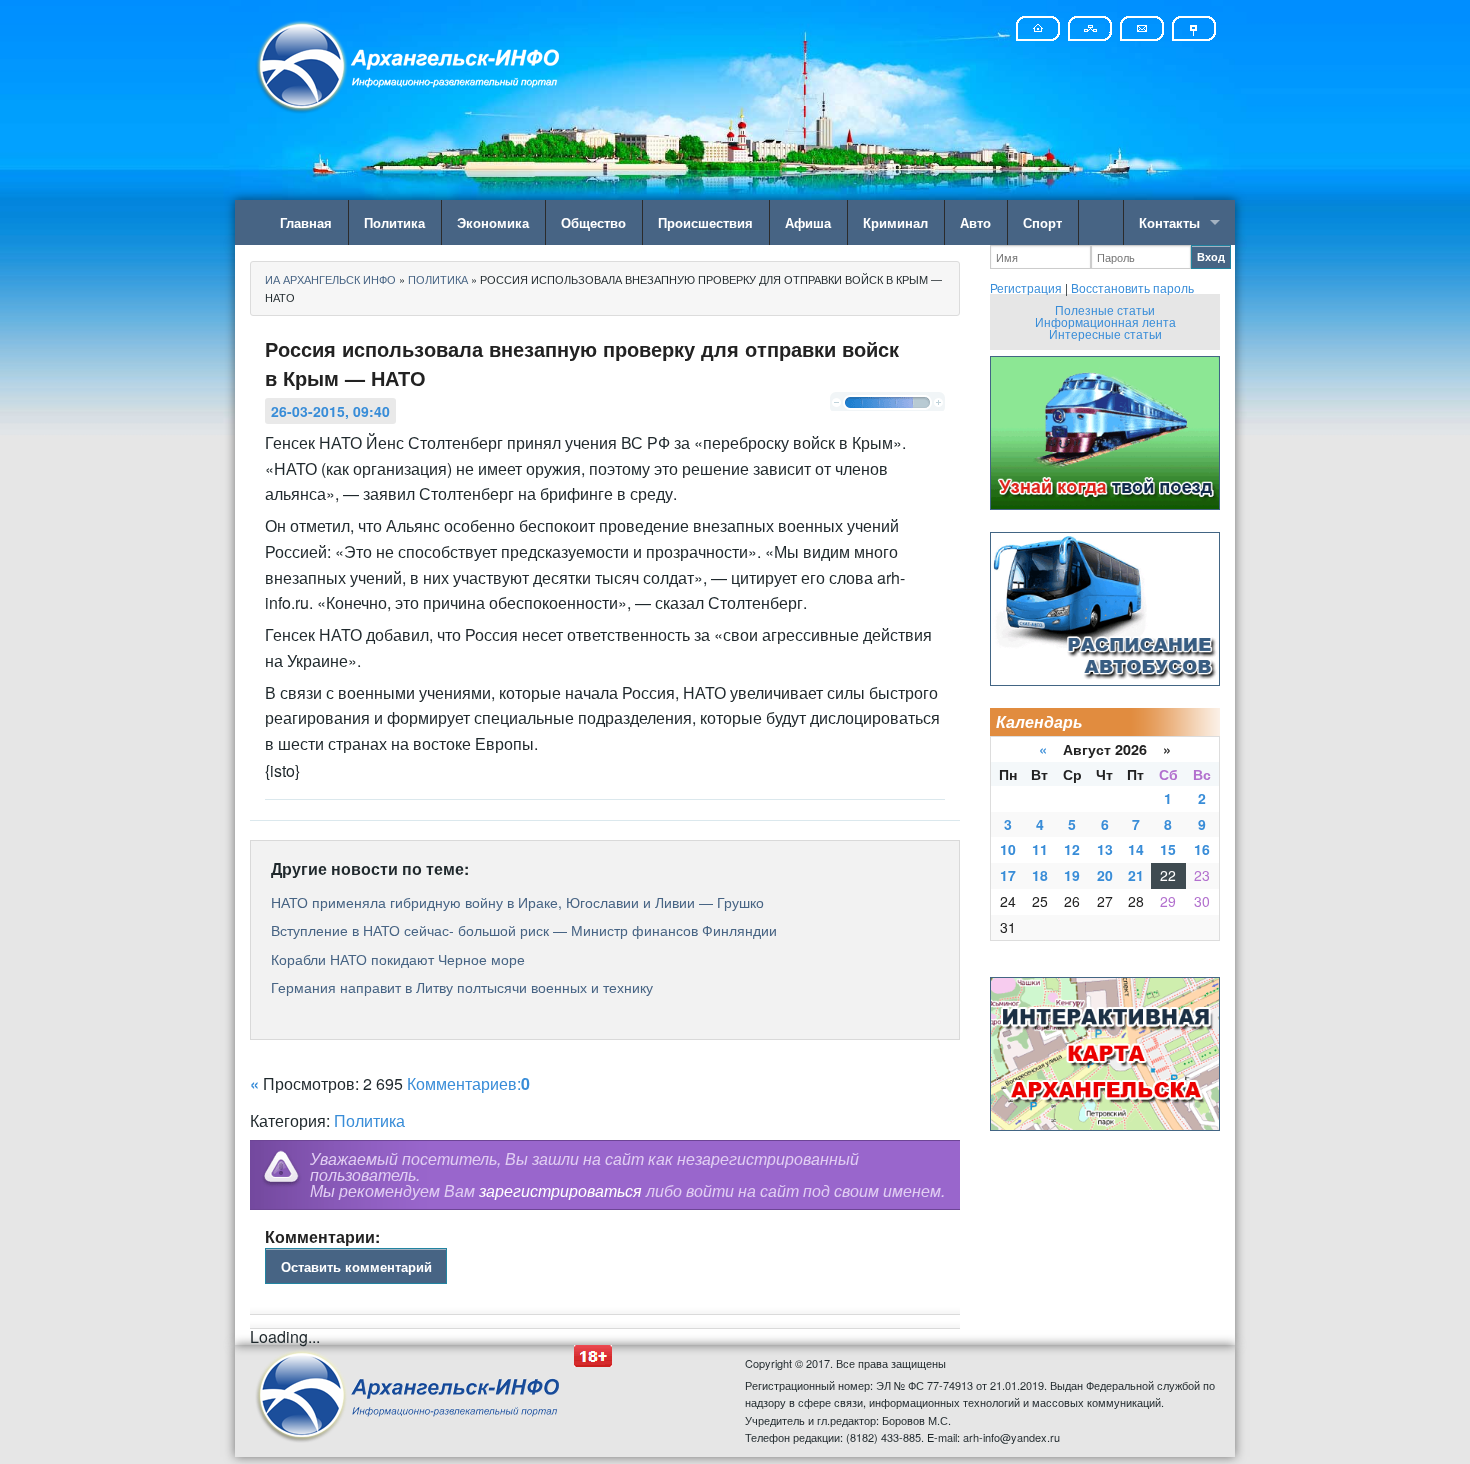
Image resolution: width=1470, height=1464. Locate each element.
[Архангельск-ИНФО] (410, 63)
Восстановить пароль (1132, 287)
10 (1008, 849)
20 (1105, 875)
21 (1136, 875)
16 (1202, 849)
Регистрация (1026, 287)
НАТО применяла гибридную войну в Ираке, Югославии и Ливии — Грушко (517, 902)
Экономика (493, 222)
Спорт (1042, 222)
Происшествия (705, 222)
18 (1040, 875)
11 (1040, 849)
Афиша (808, 222)
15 (1168, 849)
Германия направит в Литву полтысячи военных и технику (462, 987)
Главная (306, 222)
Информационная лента (1105, 321)
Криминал (895, 222)
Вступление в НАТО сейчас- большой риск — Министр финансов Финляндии (524, 930)
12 (1072, 849)
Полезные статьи (1105, 309)
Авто (975, 222)
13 (1105, 849)
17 (1008, 875)
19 (1072, 875)
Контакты (1169, 222)
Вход (1211, 256)
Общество (593, 222)
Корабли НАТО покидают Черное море (398, 959)
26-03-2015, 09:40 (330, 411)
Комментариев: (468, 1083)
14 (1136, 849)
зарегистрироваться (560, 1190)
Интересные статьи (1105, 333)
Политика (394, 222)
